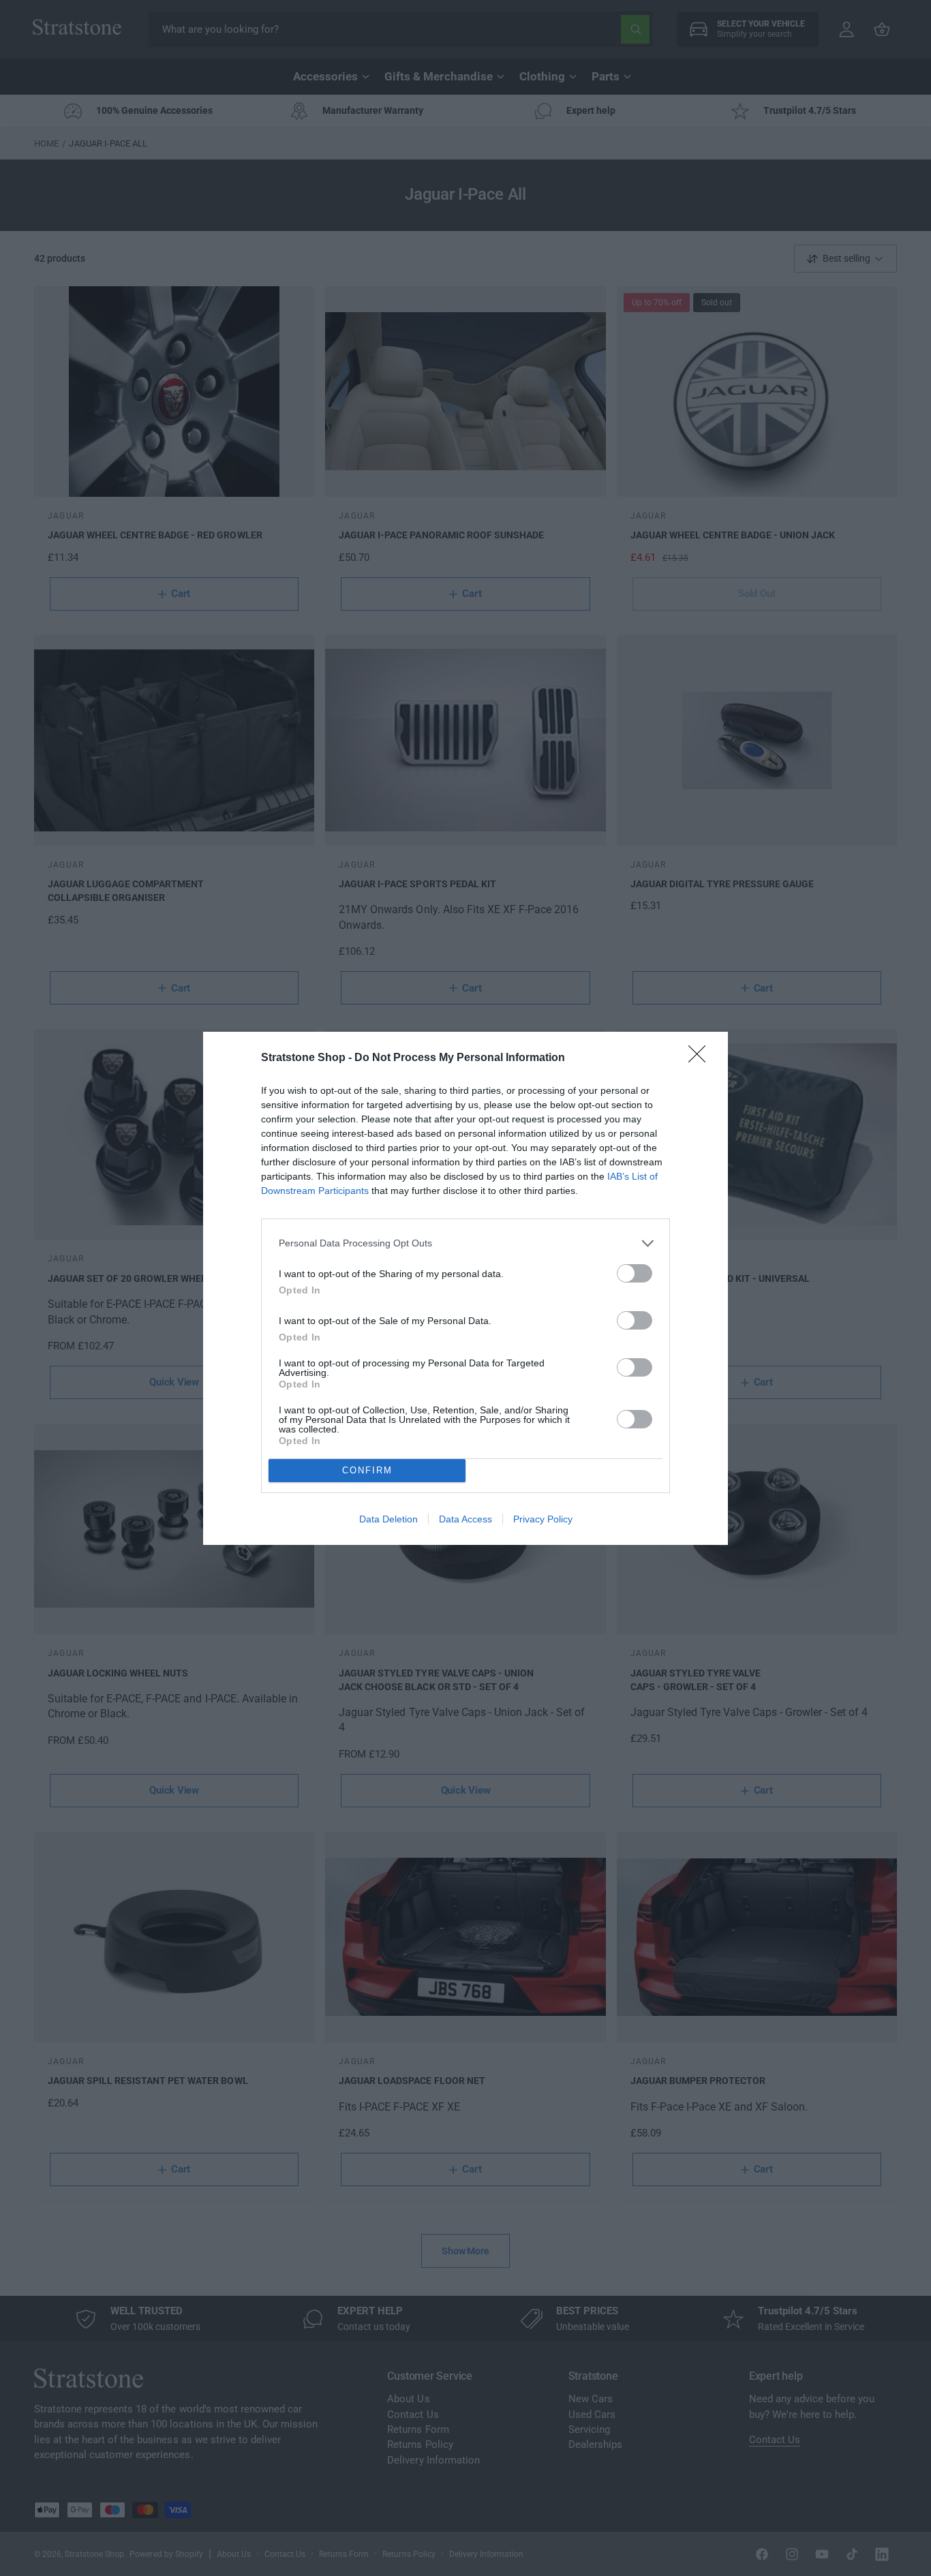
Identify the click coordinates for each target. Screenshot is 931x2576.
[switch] (635, 1273)
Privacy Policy (543, 1519)
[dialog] (465, 1288)
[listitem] (465, 1243)
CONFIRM (367, 1470)
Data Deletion (388, 1519)
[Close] (701, 1058)
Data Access (465, 1519)
